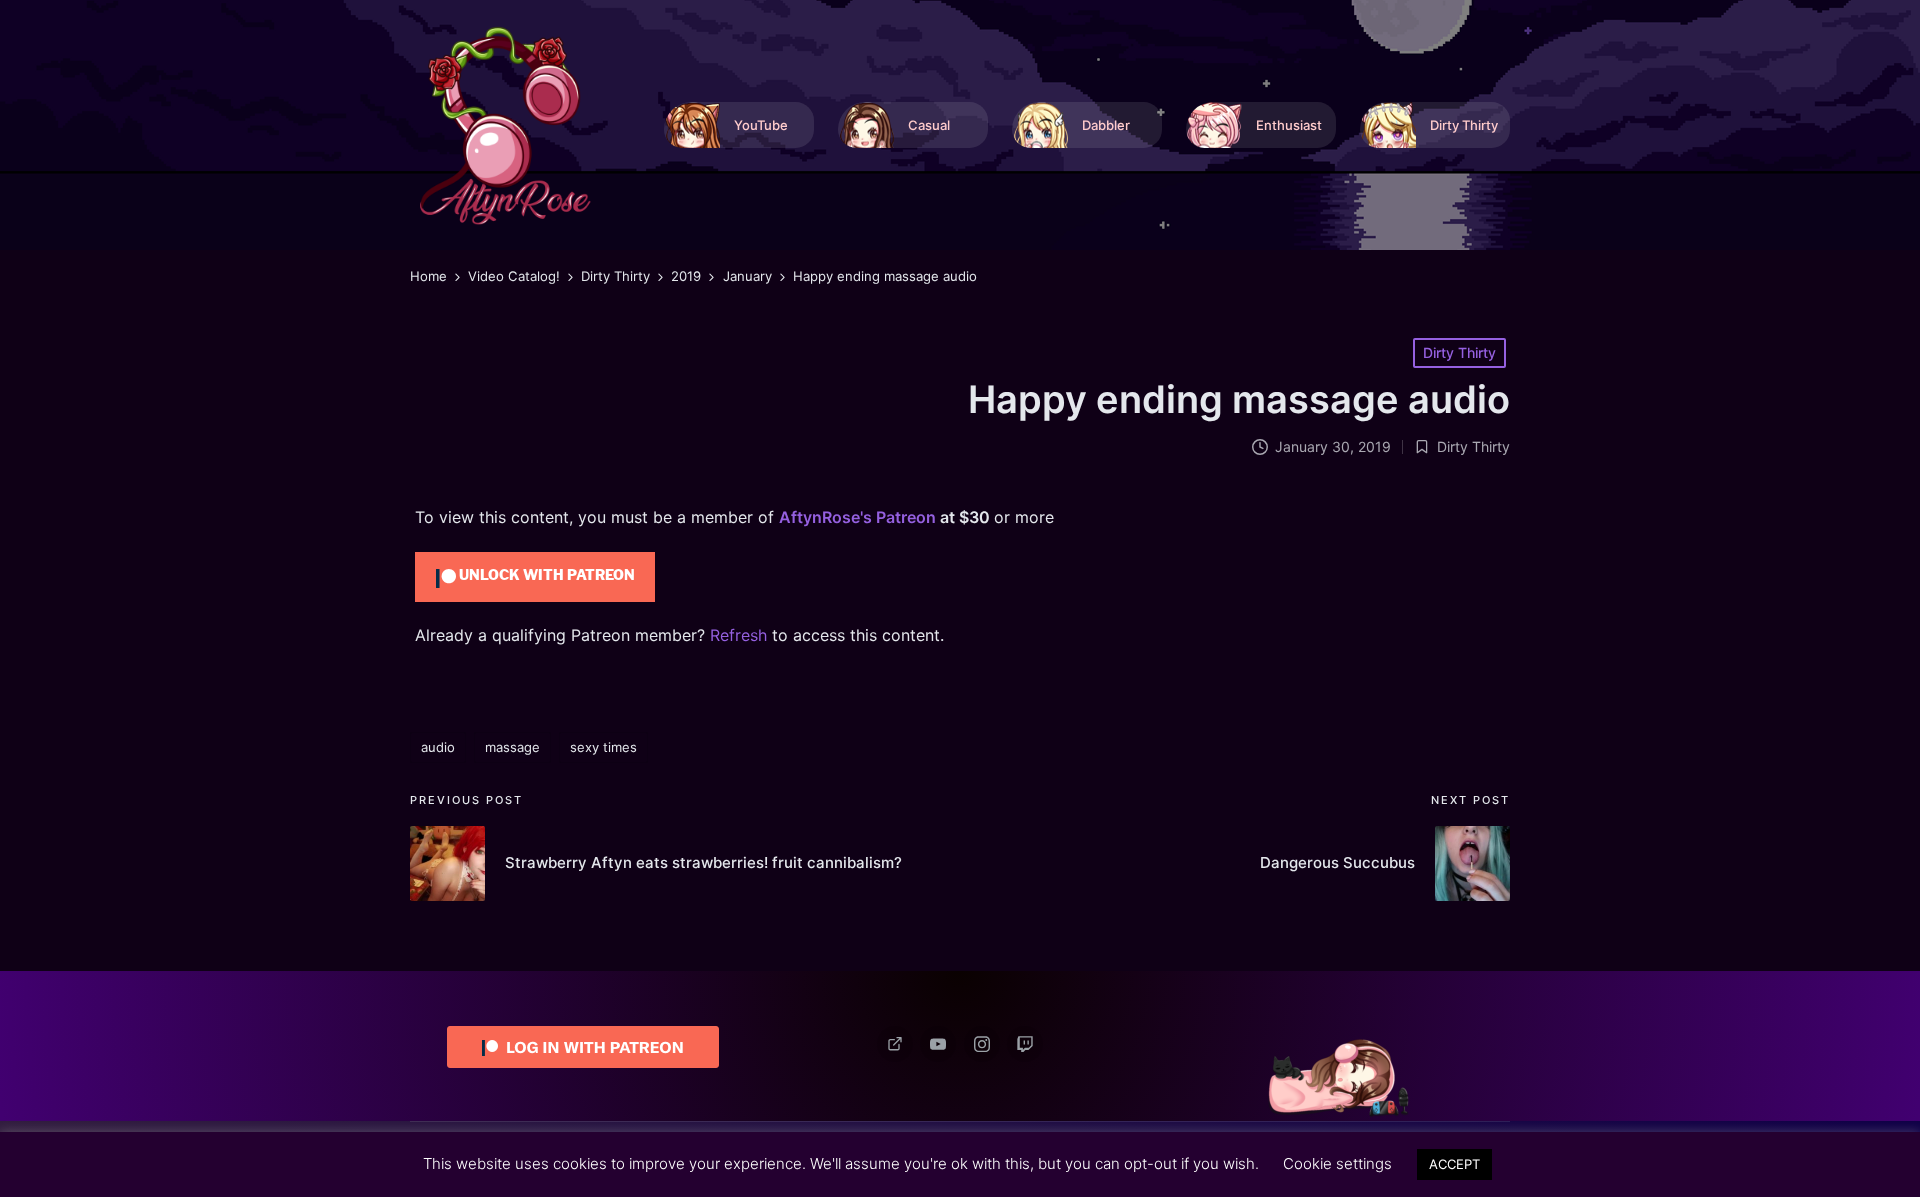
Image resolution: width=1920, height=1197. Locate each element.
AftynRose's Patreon (857, 517)
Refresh (738, 635)
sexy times (603, 747)
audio (438, 747)
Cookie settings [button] (1337, 1163)
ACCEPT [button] (1454, 1164)
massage (512, 747)
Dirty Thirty (1459, 352)
